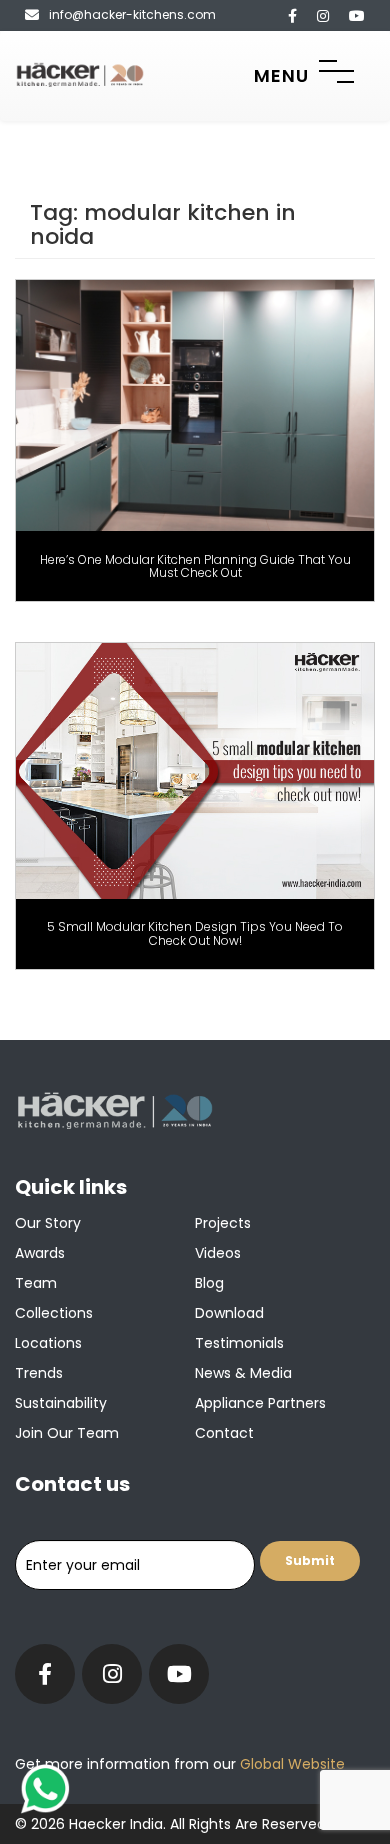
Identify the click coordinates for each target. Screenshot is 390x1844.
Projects (223, 1223)
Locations (48, 1343)
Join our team (67, 1433)
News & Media (243, 1373)
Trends (39, 1373)
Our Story (48, 1223)
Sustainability (61, 1403)
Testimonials (239, 1343)
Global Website (290, 1764)
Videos (218, 1253)
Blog (209, 1283)
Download (229, 1313)
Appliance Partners (260, 1403)
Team (36, 1283)
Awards (40, 1253)
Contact (224, 1433)
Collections (54, 1313)
